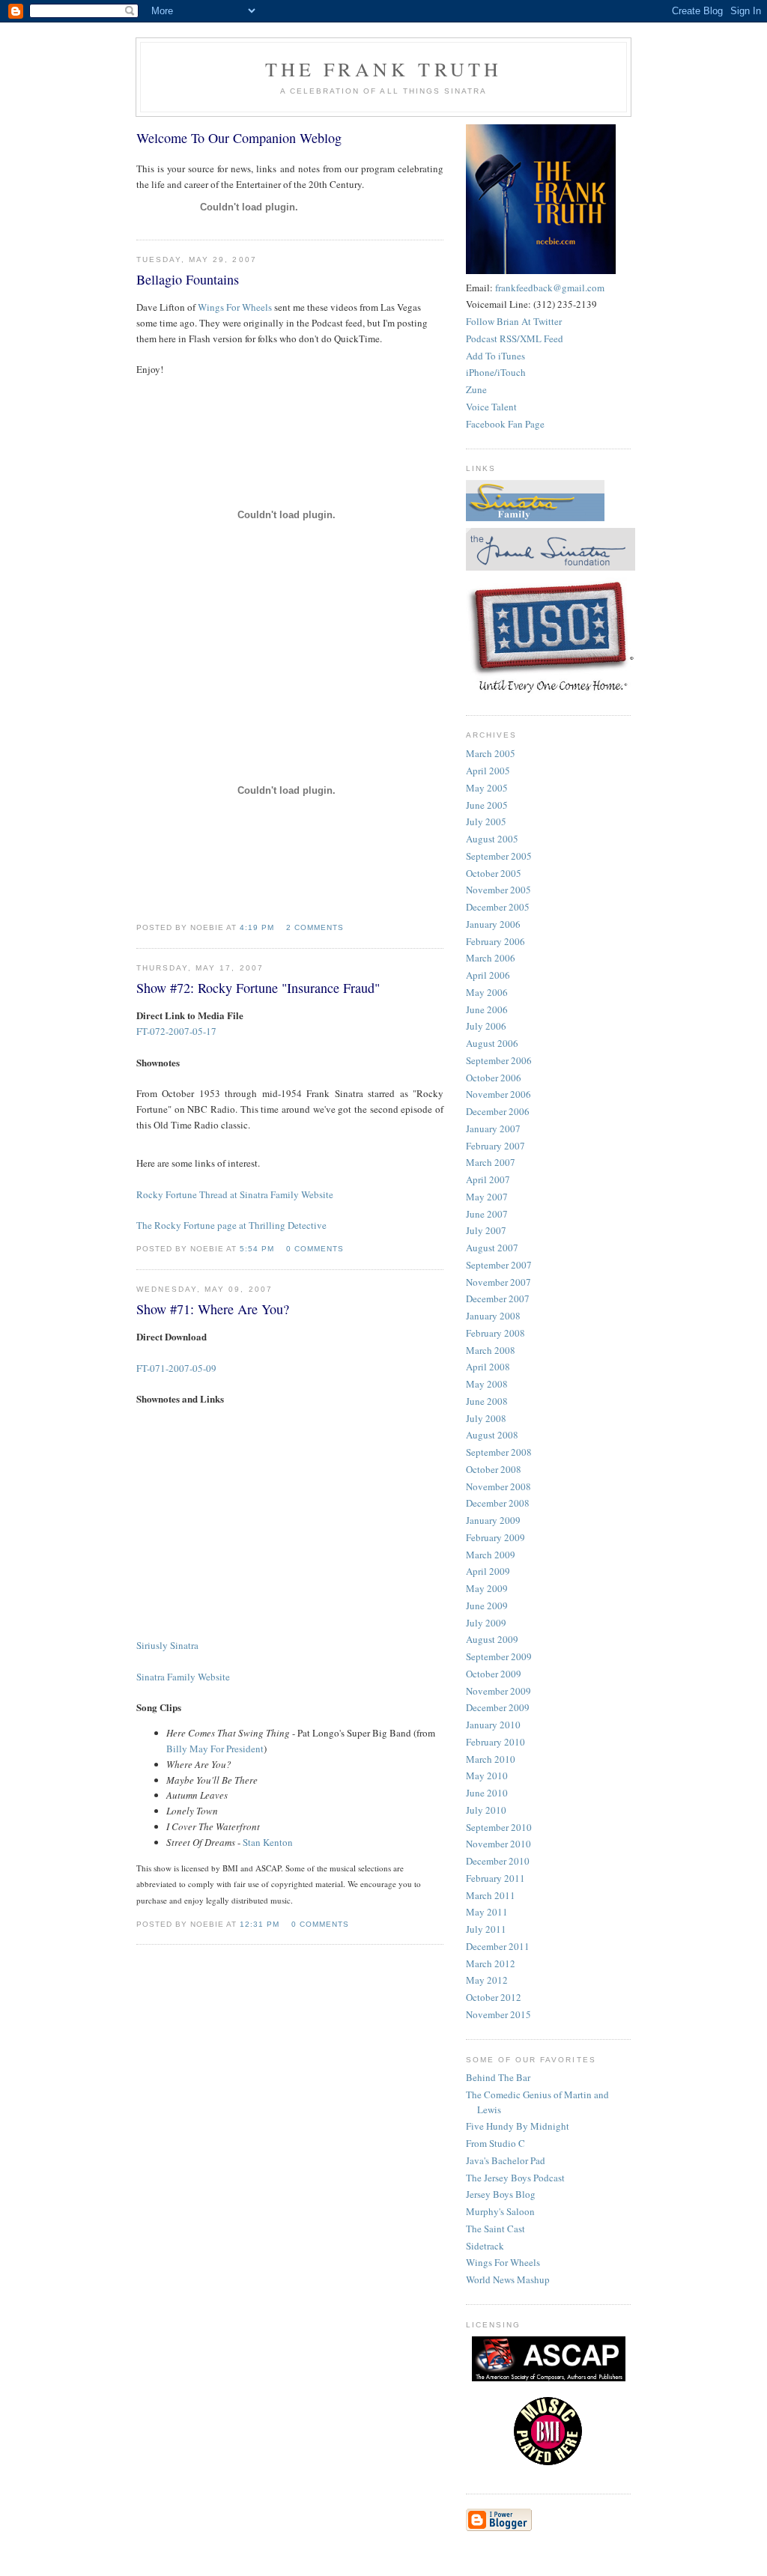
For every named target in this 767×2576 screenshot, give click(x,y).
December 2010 (498, 1861)
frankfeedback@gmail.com (550, 288)
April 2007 (488, 1179)
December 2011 (498, 1946)
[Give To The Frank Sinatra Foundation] (551, 567)
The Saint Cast (495, 2229)
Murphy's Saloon (500, 2211)
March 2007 (491, 1162)
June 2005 (487, 805)
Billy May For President (215, 1749)
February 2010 (495, 1742)
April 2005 (488, 771)
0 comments (315, 1249)
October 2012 (494, 1997)
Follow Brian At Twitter (514, 321)
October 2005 (494, 873)
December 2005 (498, 907)
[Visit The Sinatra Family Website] (535, 517)
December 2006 (498, 1111)
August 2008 (492, 1435)
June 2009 (487, 1606)
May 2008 (487, 1384)
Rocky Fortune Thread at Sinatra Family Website (235, 1194)
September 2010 (499, 1827)
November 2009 (498, 1691)
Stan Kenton (268, 1842)
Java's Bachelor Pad (506, 2160)
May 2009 (487, 1588)
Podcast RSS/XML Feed (515, 338)
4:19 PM (257, 927)
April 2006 (488, 975)
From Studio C (495, 2143)
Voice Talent (491, 407)
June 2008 (487, 1401)
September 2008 (499, 1452)
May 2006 (487, 992)
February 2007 (495, 1146)
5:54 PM (257, 1249)
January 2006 (493, 924)
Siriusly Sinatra (167, 1645)
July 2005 (486, 821)
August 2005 (492, 839)
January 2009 (493, 1520)
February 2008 (495, 1333)
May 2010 (487, 1775)
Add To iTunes (495, 356)
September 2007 (499, 1265)
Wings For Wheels (235, 307)
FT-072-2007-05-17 (176, 1031)
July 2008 (486, 1418)
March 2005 (491, 753)
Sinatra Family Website (183, 1677)
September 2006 (499, 1060)
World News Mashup (508, 2279)
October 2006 (494, 1078)
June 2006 (487, 1009)
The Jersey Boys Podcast (515, 2178)
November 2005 (498, 890)
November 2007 (498, 1282)
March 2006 (491, 958)
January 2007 (493, 1128)
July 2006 (486, 1026)
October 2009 (494, 1674)
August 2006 (492, 1043)
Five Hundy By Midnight (518, 2126)
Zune (476, 389)
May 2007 (487, 1197)
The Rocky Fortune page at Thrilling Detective (231, 1225)
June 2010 (487, 1793)
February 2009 (495, 1537)
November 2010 (498, 1844)
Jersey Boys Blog (501, 2194)
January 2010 (493, 1725)
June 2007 (487, 1214)
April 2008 (488, 1367)
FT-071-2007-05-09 (176, 1368)
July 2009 (486, 1623)
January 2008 (493, 1316)
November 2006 (498, 1094)
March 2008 (491, 1350)
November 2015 (498, 2014)
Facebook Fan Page (505, 424)
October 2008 (494, 1469)
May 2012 (487, 1980)
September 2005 (499, 856)
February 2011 (495, 1878)
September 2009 (499, 1656)
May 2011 (487, 1912)
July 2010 (486, 1810)
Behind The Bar (498, 2077)
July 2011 (486, 1929)
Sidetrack (485, 2246)
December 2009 (498, 1707)
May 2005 (487, 788)
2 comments (315, 927)
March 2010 (491, 1759)
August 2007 (492, 1248)
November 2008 (498, 1486)
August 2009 (492, 1639)
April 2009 (488, 1571)
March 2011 (491, 1895)
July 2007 (486, 1230)
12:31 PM (260, 1924)
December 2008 (498, 1503)
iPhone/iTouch (496, 372)
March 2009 (491, 1555)
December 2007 (498, 1298)
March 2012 (491, 1963)
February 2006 (495, 941)
